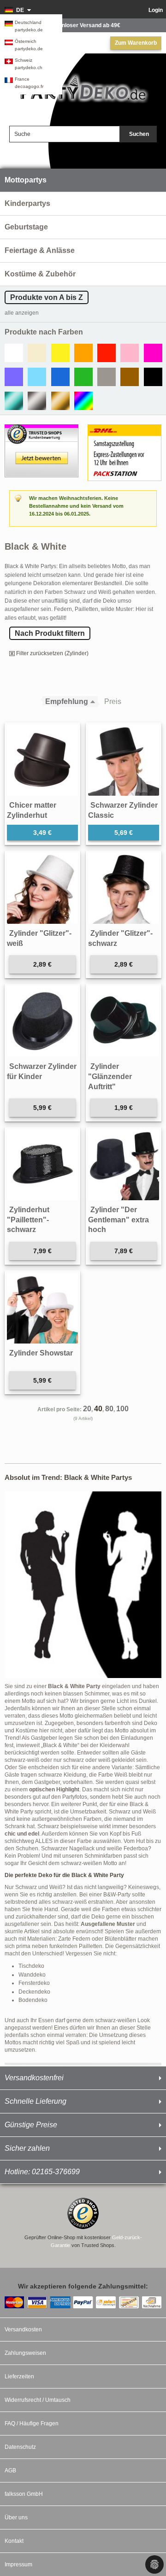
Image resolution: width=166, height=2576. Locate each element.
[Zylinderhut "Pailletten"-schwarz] (42, 1165)
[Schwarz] (153, 377)
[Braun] (130, 377)
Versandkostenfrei (34, 2078)
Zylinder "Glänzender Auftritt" (110, 1076)
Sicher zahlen (27, 2148)
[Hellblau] (37, 377)
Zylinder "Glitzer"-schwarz (120, 938)
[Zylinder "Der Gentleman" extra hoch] (124, 1165)
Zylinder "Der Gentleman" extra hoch (119, 1220)
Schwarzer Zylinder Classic (123, 810)
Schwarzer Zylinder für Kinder (42, 1071)
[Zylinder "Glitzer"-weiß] (42, 888)
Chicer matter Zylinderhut (32, 810)
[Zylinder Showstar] (42, 1308)
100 (122, 1409)
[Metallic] (14, 401)
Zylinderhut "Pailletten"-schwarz (28, 1220)
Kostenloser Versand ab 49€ (83, 25)
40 (98, 1409)
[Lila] (14, 377)
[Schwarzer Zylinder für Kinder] (42, 1021)
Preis (113, 701)
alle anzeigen (22, 313)
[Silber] (37, 401)
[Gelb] (60, 353)
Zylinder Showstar (41, 1353)
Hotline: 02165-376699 (42, 2172)
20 (87, 1409)
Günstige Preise (31, 2125)
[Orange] (83, 353)
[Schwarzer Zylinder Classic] (124, 760)
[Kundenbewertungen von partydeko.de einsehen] (41, 428)
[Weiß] (14, 353)
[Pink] (153, 353)
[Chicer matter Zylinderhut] (42, 760)
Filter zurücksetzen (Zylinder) (52, 653)
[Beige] (37, 353)
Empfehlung (67, 701)
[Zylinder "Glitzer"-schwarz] (124, 888)
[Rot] (107, 353)
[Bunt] (83, 401)
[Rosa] (130, 353)
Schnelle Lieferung (36, 2101)
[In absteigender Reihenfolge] (95, 702)
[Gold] (60, 401)
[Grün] (83, 377)
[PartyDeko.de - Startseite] (83, 88)
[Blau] (60, 377)
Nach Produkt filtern (50, 633)
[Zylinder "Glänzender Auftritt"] (124, 1021)
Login (156, 10)
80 (109, 1409)
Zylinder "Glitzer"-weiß (39, 938)
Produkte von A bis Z (47, 297)
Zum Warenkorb (136, 43)
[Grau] (107, 377)
